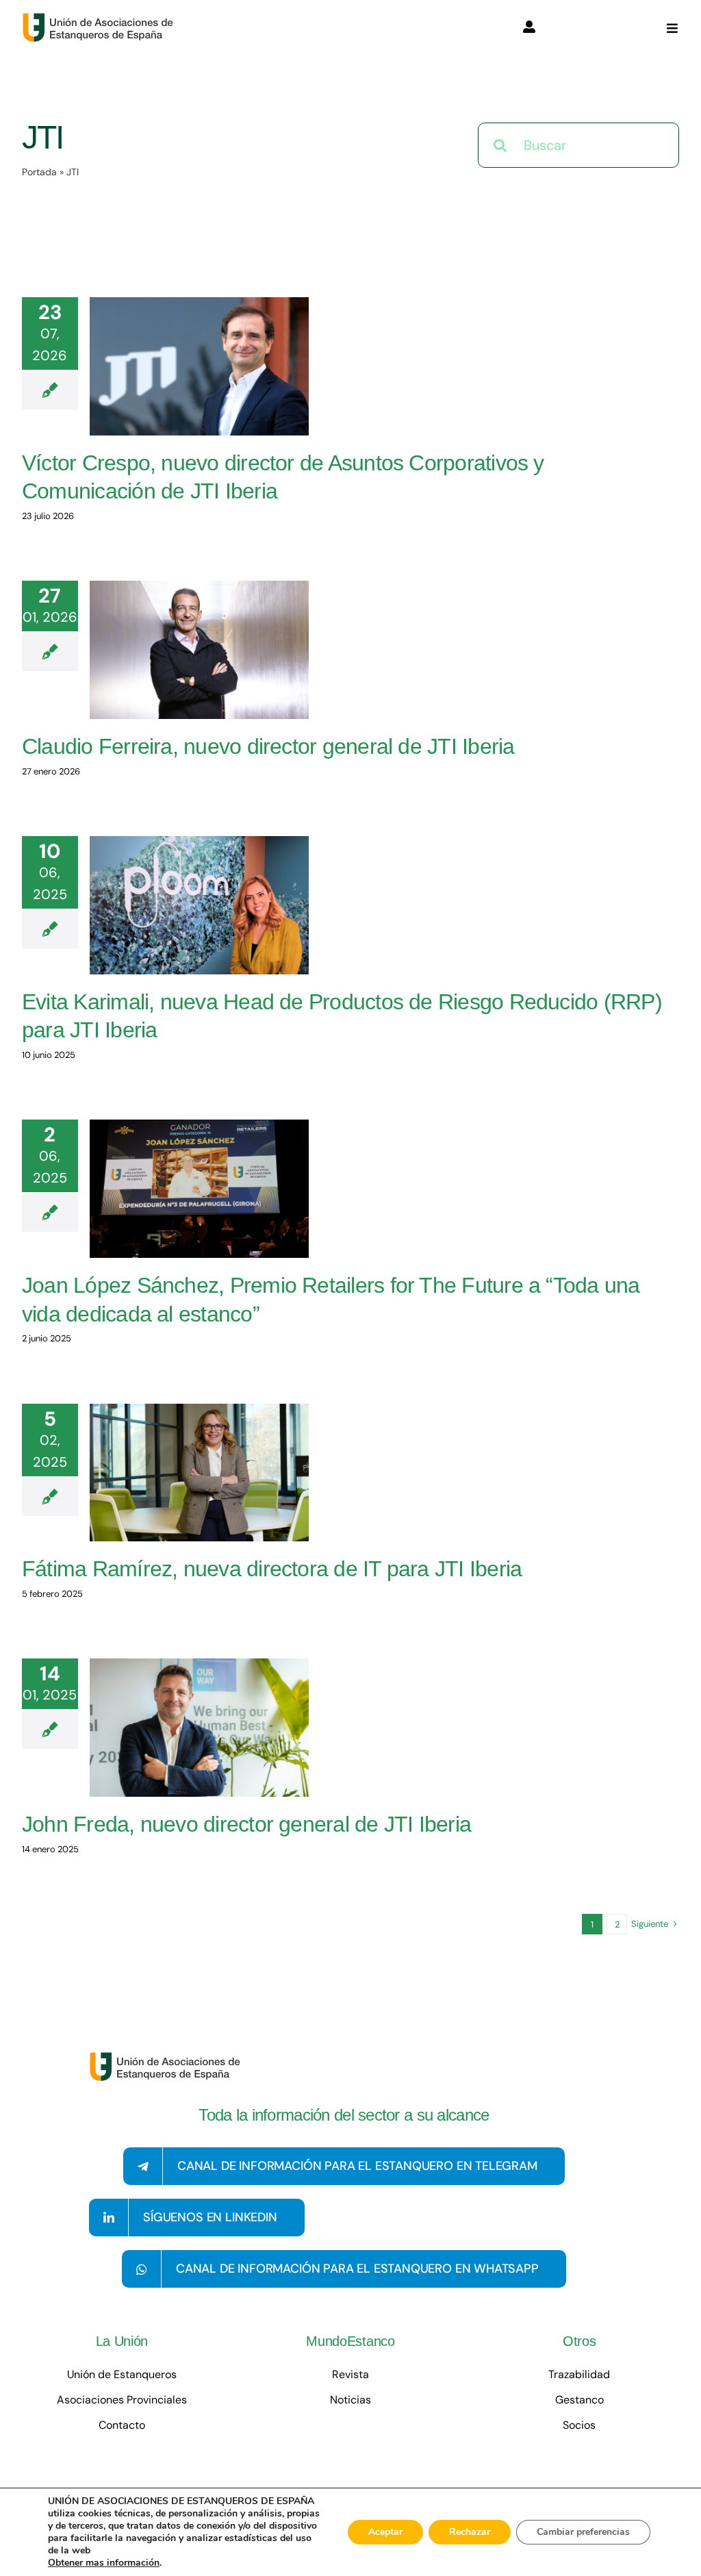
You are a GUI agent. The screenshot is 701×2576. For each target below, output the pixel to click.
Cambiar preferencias (583, 2532)
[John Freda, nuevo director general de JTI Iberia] (199, 1728)
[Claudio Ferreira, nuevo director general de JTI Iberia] (199, 650)
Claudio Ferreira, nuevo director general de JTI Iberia (268, 746)
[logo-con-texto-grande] (101, 19)
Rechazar (470, 2532)
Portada (39, 172)
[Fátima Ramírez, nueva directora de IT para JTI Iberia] (199, 1473)
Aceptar (385, 2532)
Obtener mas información (104, 2563)
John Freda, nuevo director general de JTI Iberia (246, 1824)
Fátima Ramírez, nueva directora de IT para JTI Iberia (272, 1569)
